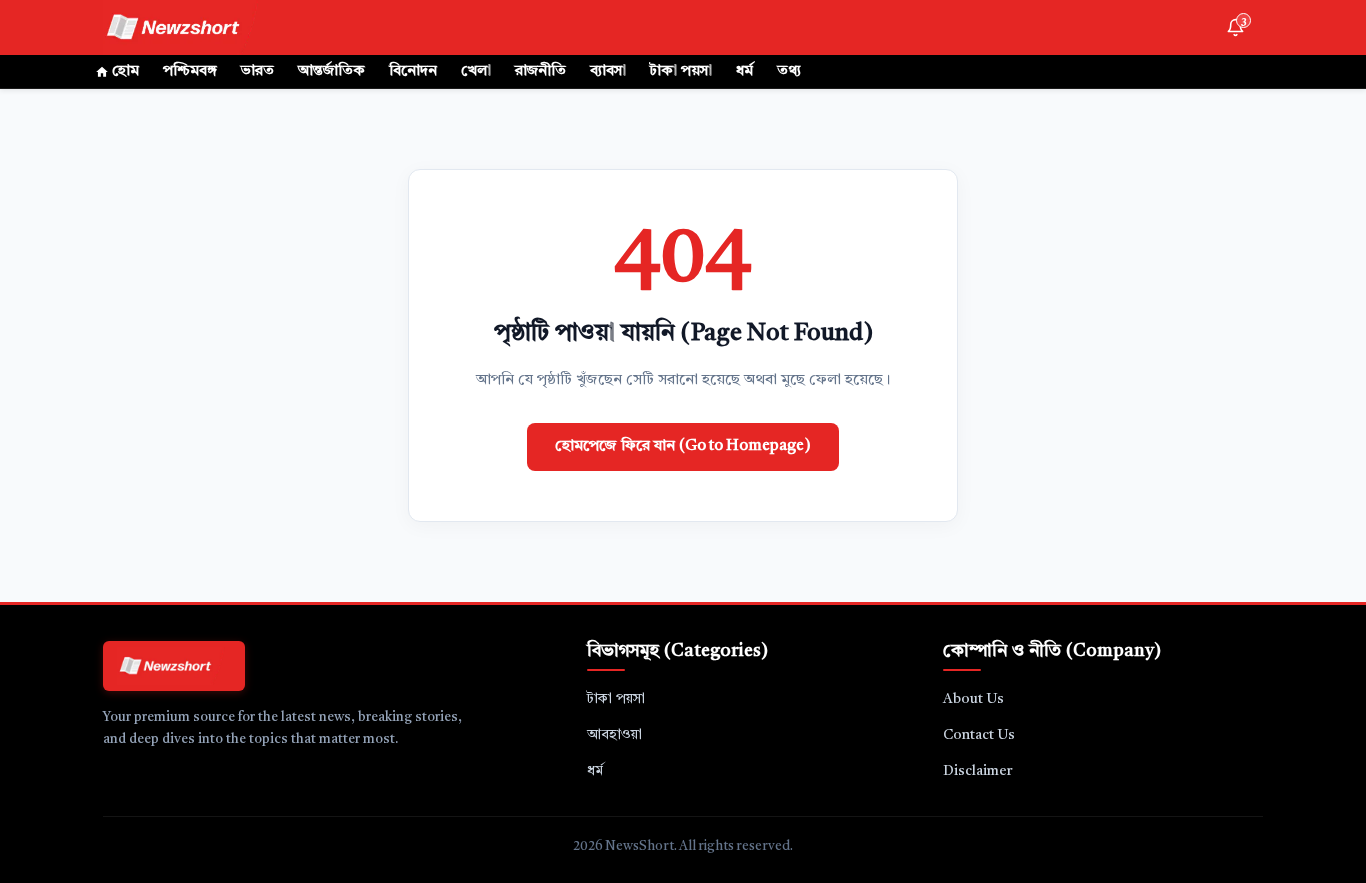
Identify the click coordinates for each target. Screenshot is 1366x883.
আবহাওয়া (614, 735)
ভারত (257, 71)
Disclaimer (978, 771)
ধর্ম (744, 71)
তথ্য (789, 71)
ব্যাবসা (608, 71)
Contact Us (979, 735)
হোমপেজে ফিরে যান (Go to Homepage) (683, 446)
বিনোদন (413, 71)
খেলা (476, 71)
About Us (973, 699)
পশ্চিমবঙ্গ (190, 71)
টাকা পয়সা (681, 71)
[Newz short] (185, 27)
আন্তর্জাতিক (331, 71)
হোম (125, 71)
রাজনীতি (540, 71)
